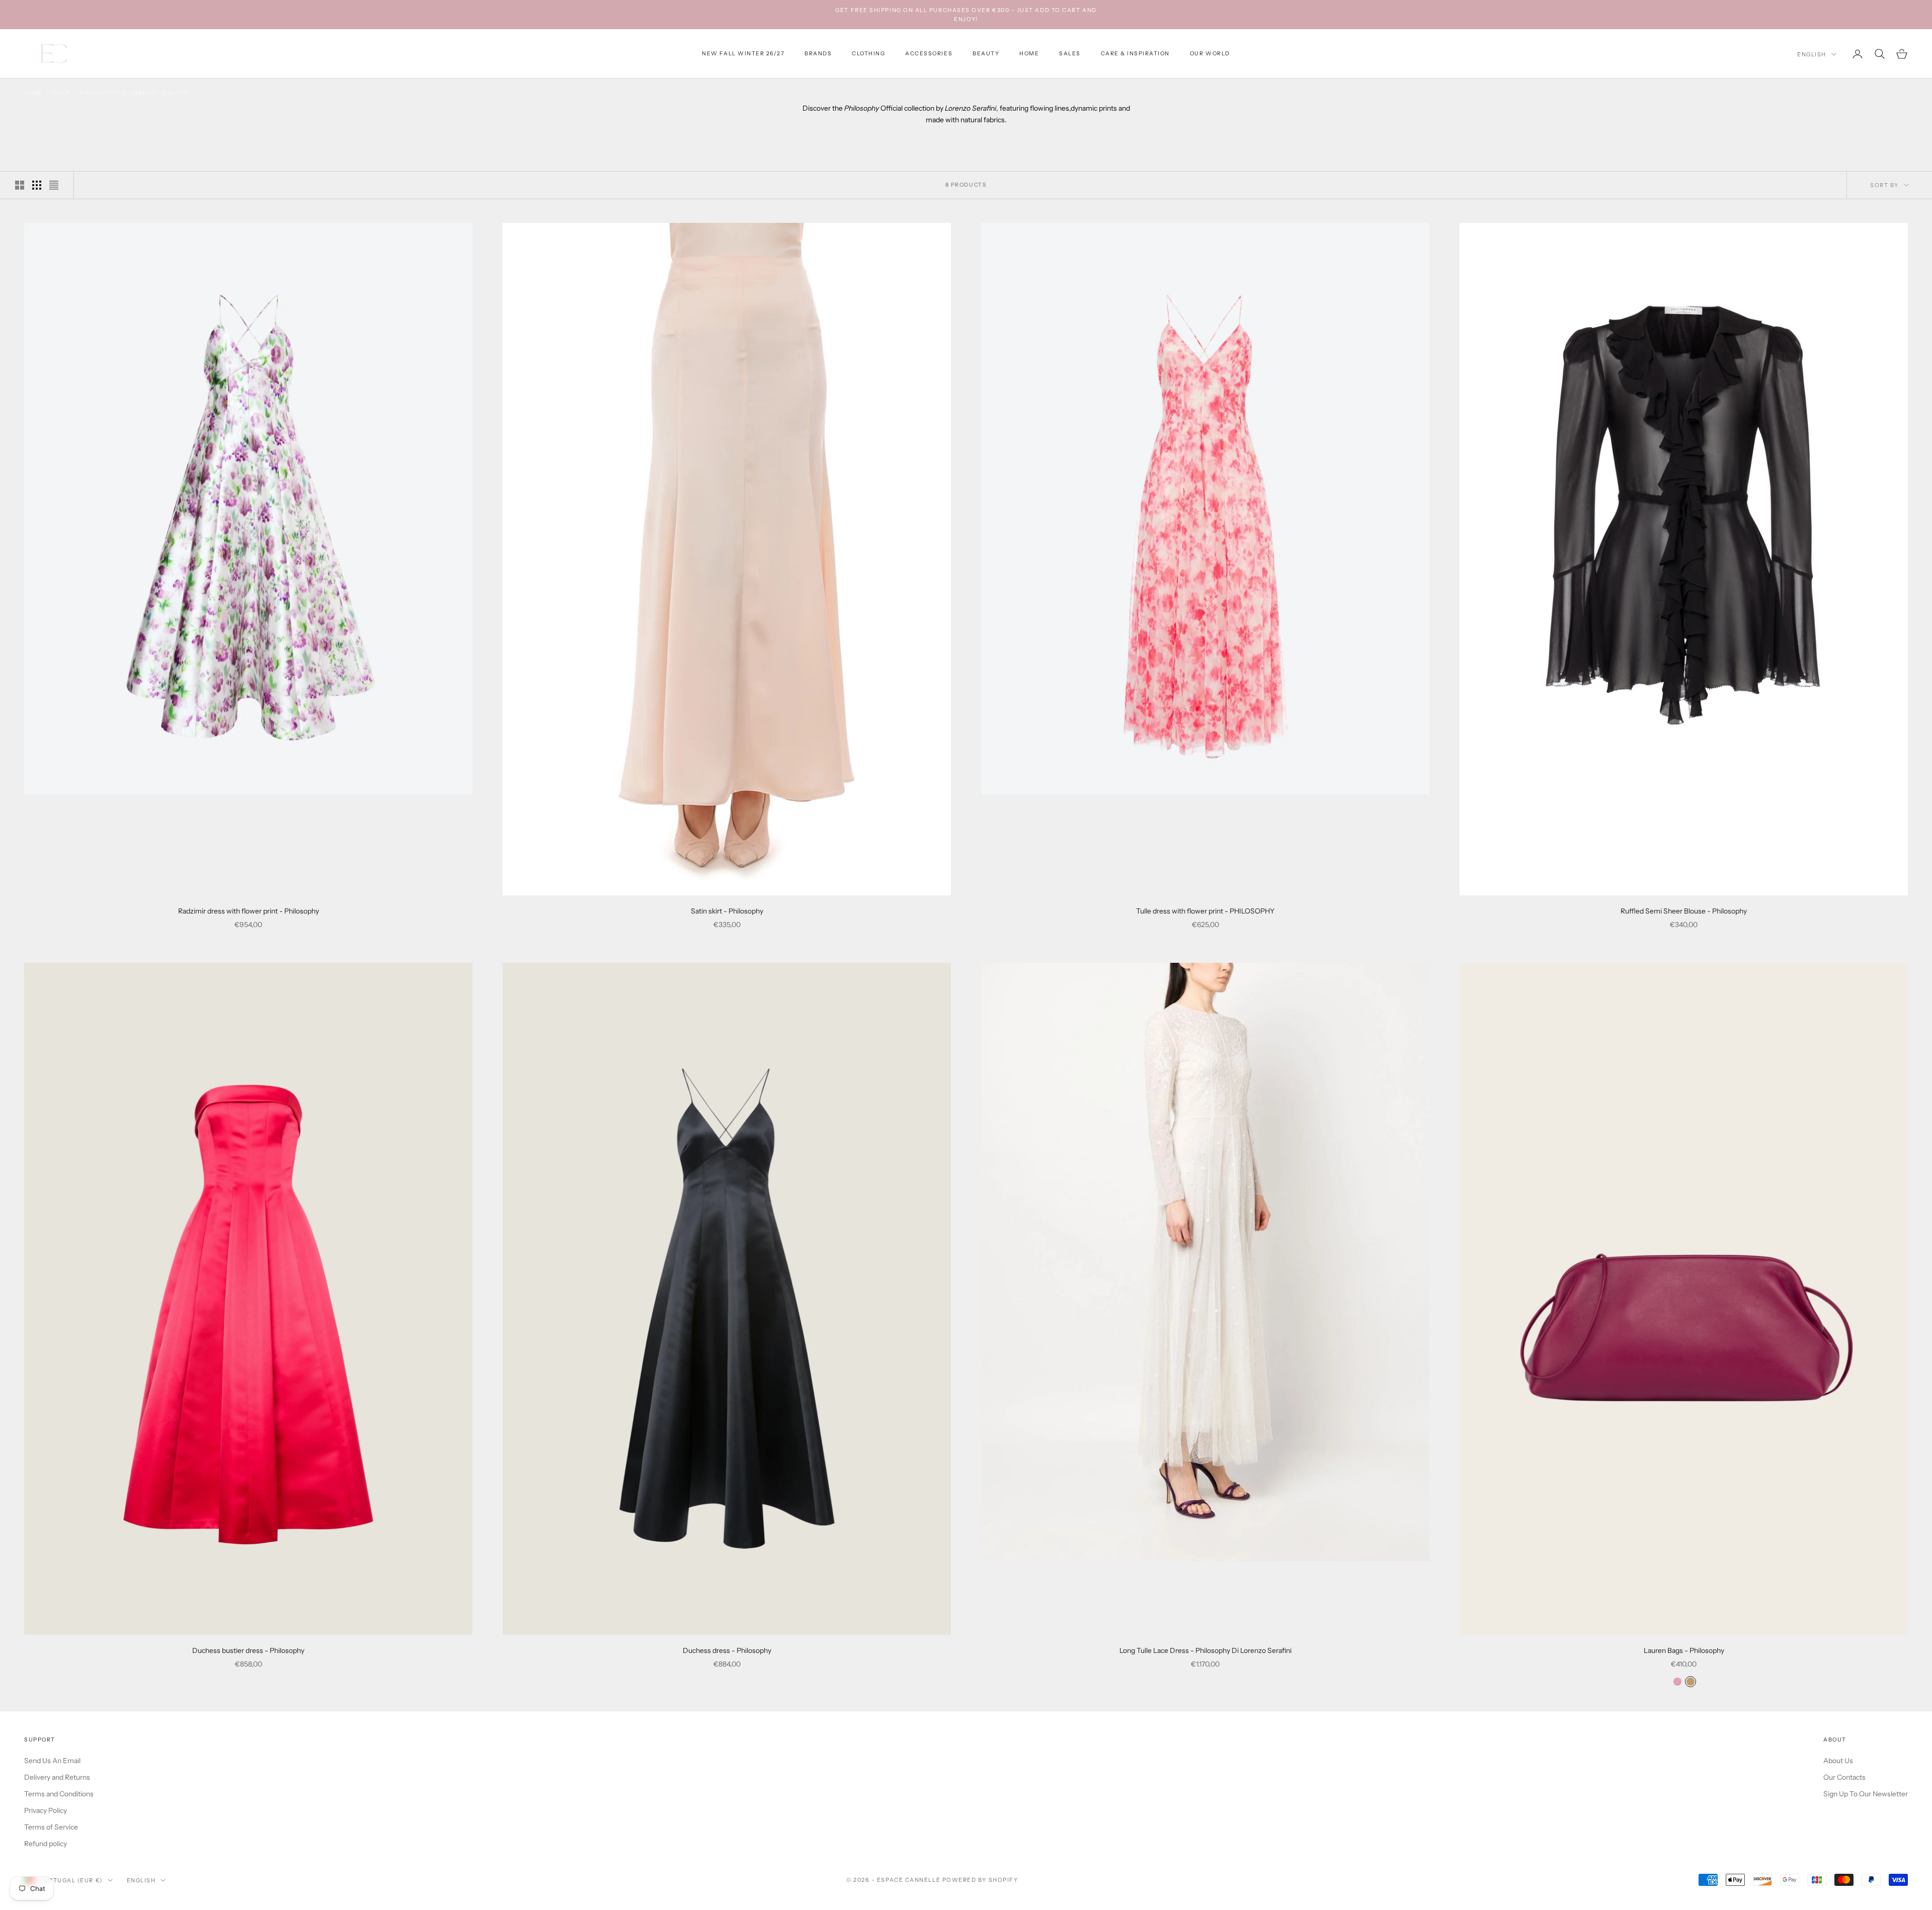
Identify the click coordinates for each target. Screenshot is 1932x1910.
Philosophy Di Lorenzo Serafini (134, 93)
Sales (1070, 54)
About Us (1838, 1761)
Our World (1210, 54)
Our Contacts (1844, 1777)
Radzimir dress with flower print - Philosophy (249, 911)
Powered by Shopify (980, 1880)
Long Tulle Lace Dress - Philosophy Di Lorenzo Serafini (1205, 1650)
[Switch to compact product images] (54, 185)
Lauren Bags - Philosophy (1684, 1650)
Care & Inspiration (1135, 54)
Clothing (868, 54)
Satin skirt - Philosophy (727, 911)
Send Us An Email (52, 1761)
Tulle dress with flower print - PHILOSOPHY (1205, 911)
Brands (818, 54)
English (1812, 54)
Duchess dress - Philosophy (727, 1650)
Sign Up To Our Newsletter (1866, 1794)
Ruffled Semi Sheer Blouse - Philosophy (1684, 911)
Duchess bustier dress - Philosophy (248, 1650)
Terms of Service (51, 1827)
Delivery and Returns (57, 1777)
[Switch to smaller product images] (37, 185)
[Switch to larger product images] (20, 185)
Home (1029, 54)
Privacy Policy (46, 1810)
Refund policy (46, 1844)
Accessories (929, 54)
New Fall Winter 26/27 (743, 54)
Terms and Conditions (59, 1794)
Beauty (986, 54)
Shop (61, 93)
